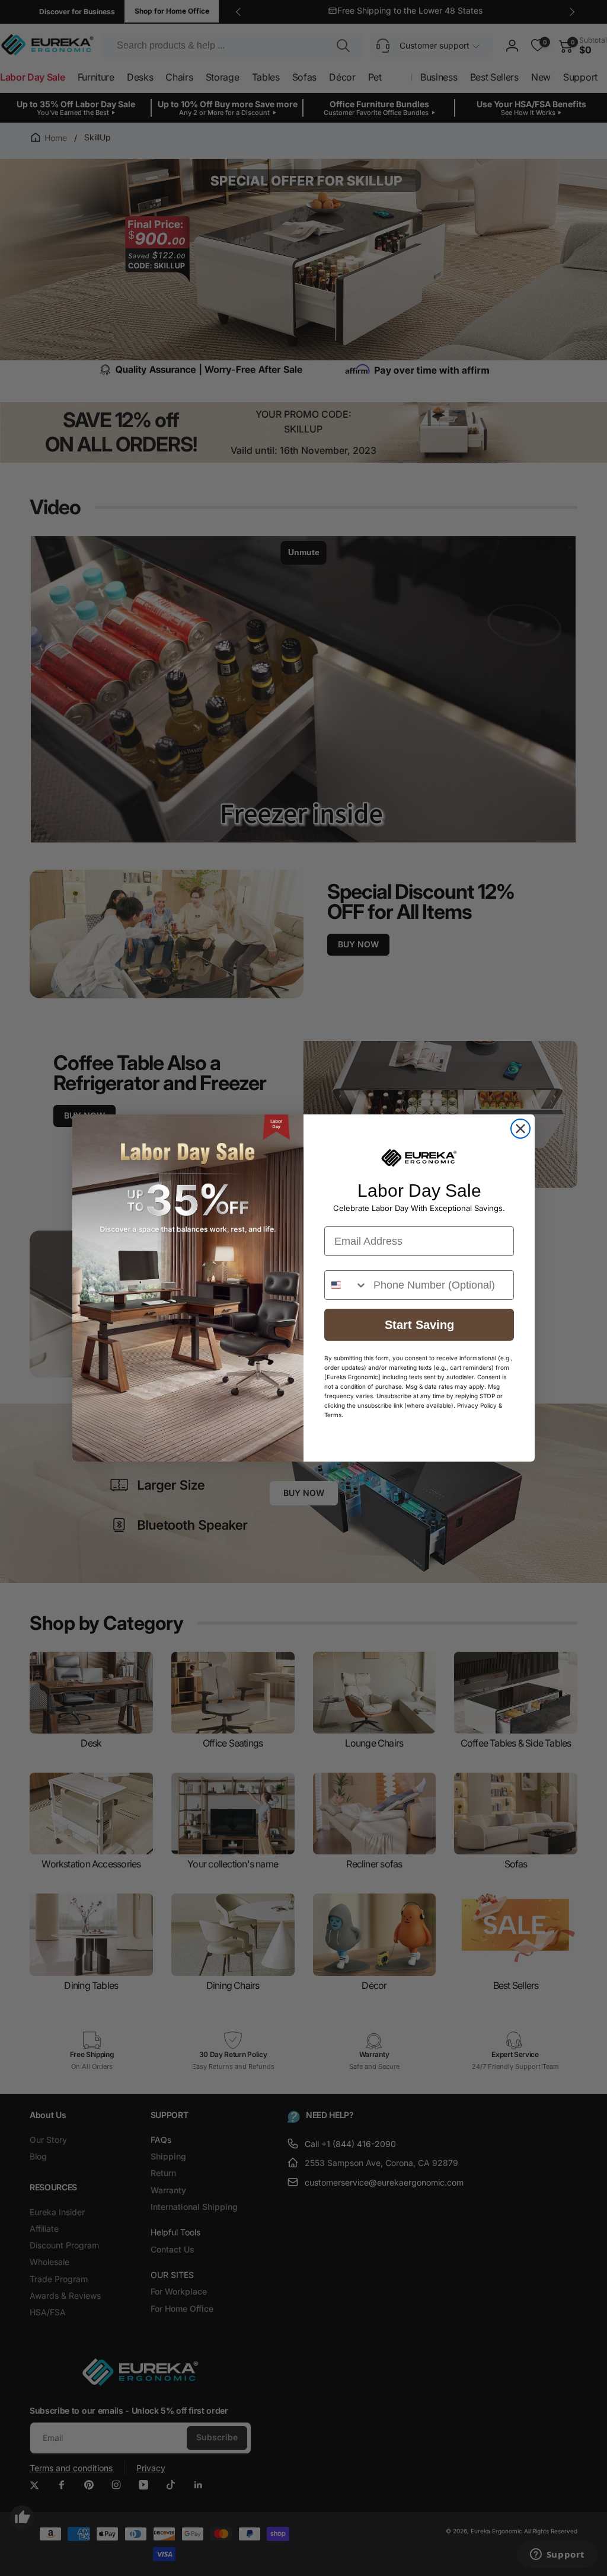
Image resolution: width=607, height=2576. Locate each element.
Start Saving (419, 1325)
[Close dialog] (520, 1129)
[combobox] (346, 1285)
